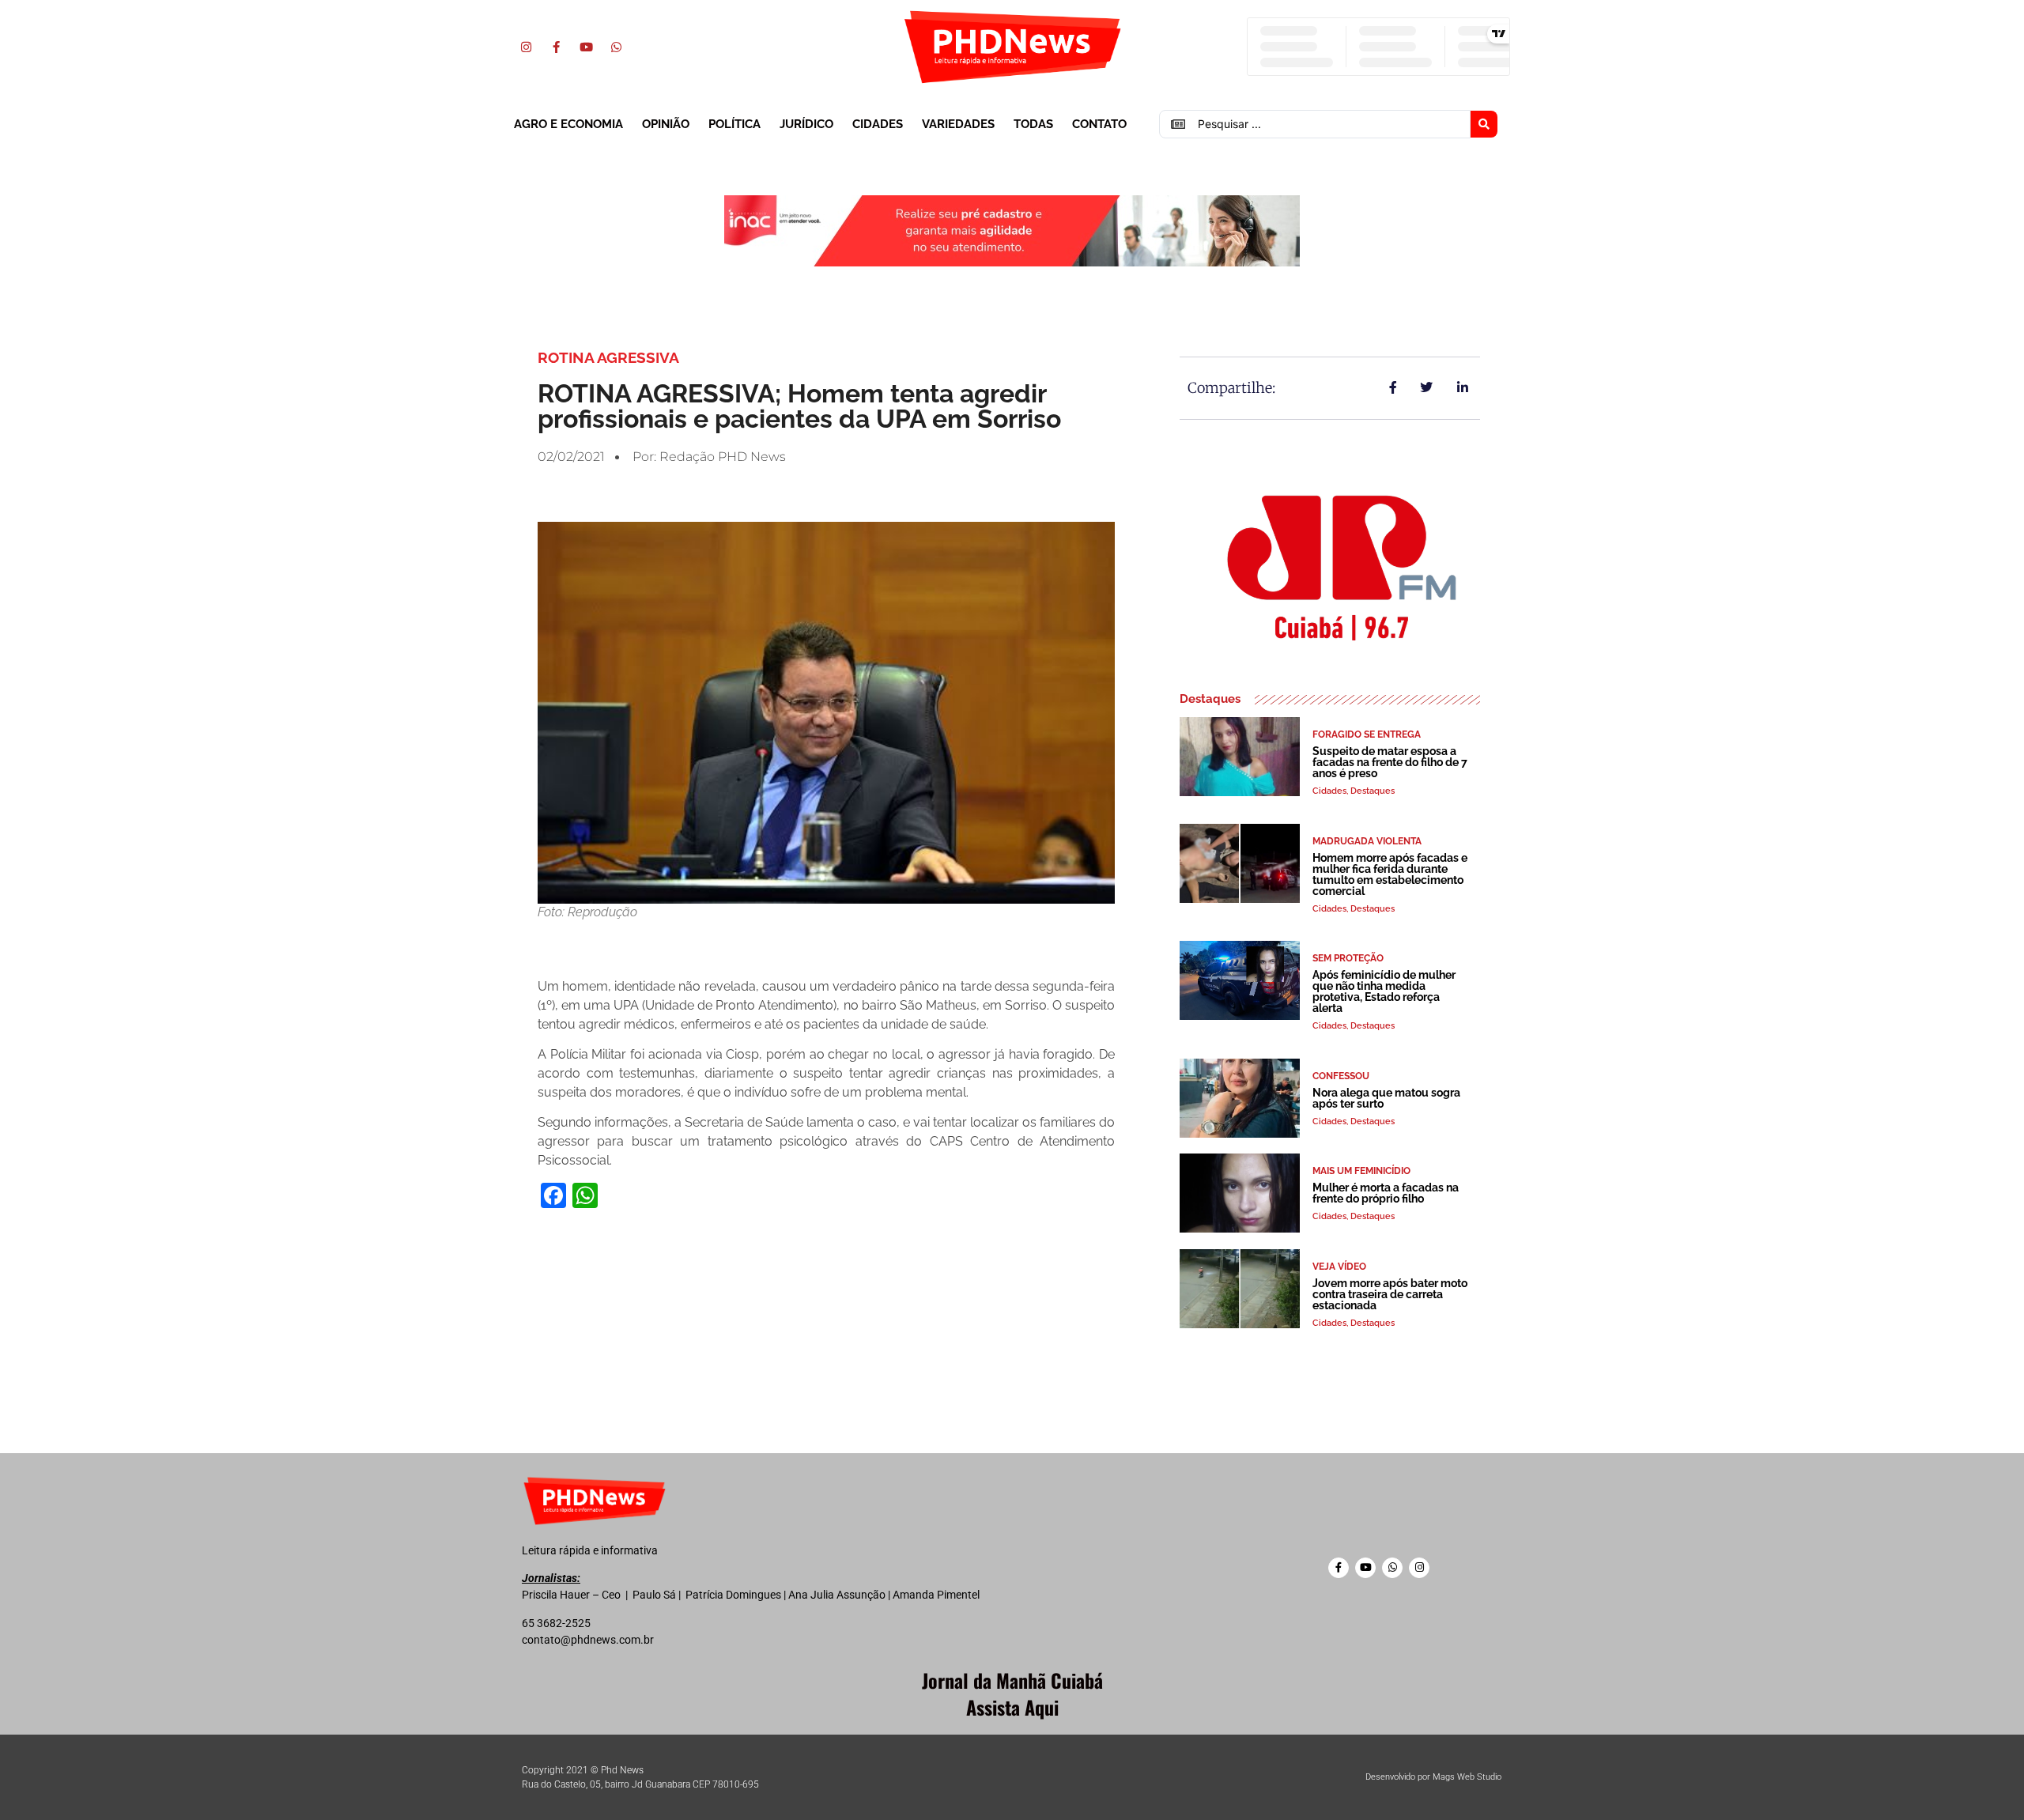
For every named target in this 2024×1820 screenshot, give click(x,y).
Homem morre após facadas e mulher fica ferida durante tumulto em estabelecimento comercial (1390, 874)
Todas (1033, 124)
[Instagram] (526, 47)
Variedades (958, 124)
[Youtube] (586, 47)
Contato (1099, 124)
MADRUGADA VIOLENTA (1367, 841)
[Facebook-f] (556, 47)
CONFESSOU (1341, 1076)
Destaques (1373, 791)
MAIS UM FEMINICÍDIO (1361, 1171)
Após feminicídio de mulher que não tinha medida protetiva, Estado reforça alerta (1384, 991)
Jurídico (806, 124)
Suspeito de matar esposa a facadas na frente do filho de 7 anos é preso (1390, 762)
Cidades (878, 124)
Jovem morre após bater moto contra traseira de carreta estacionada (1390, 1294)
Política (734, 124)
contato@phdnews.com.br (588, 1640)
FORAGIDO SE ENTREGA (1367, 734)
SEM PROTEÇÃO (1348, 958)
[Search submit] (1484, 124)
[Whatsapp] (616, 47)
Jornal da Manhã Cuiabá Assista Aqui (1012, 1694)
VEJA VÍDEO (1339, 1267)
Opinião (666, 124)
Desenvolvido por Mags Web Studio (1433, 1777)
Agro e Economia (568, 124)
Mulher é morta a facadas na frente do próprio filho (1386, 1193)
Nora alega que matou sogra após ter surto (1386, 1098)
